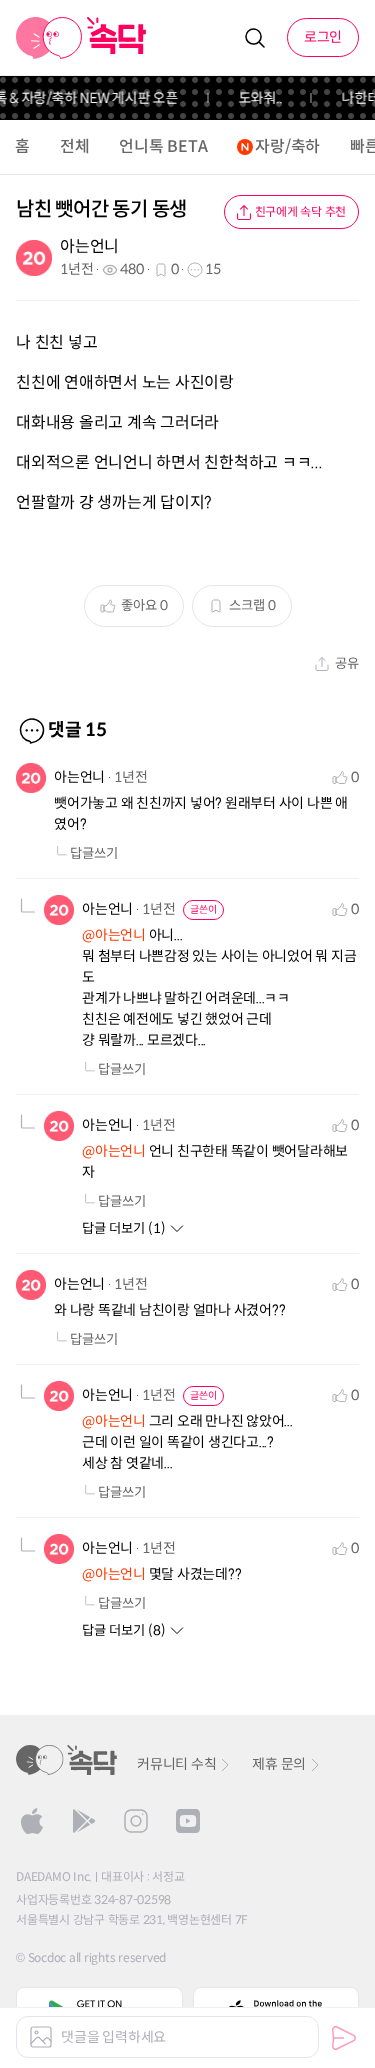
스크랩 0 (252, 605)
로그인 (323, 37)
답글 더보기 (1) (124, 1228)
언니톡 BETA (163, 146)
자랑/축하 (287, 146)
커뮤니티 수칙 (176, 1764)
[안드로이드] (84, 1821)
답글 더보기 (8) (124, 1630)
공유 (347, 663)
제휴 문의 (279, 1764)
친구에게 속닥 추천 (301, 211)
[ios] (32, 1821)
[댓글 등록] (344, 2038)
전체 (75, 146)
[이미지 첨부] (41, 2037)
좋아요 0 (144, 605)
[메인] (81, 38)
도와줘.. (254, 98)
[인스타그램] (136, 1821)
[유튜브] (188, 1821)
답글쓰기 (94, 853)
